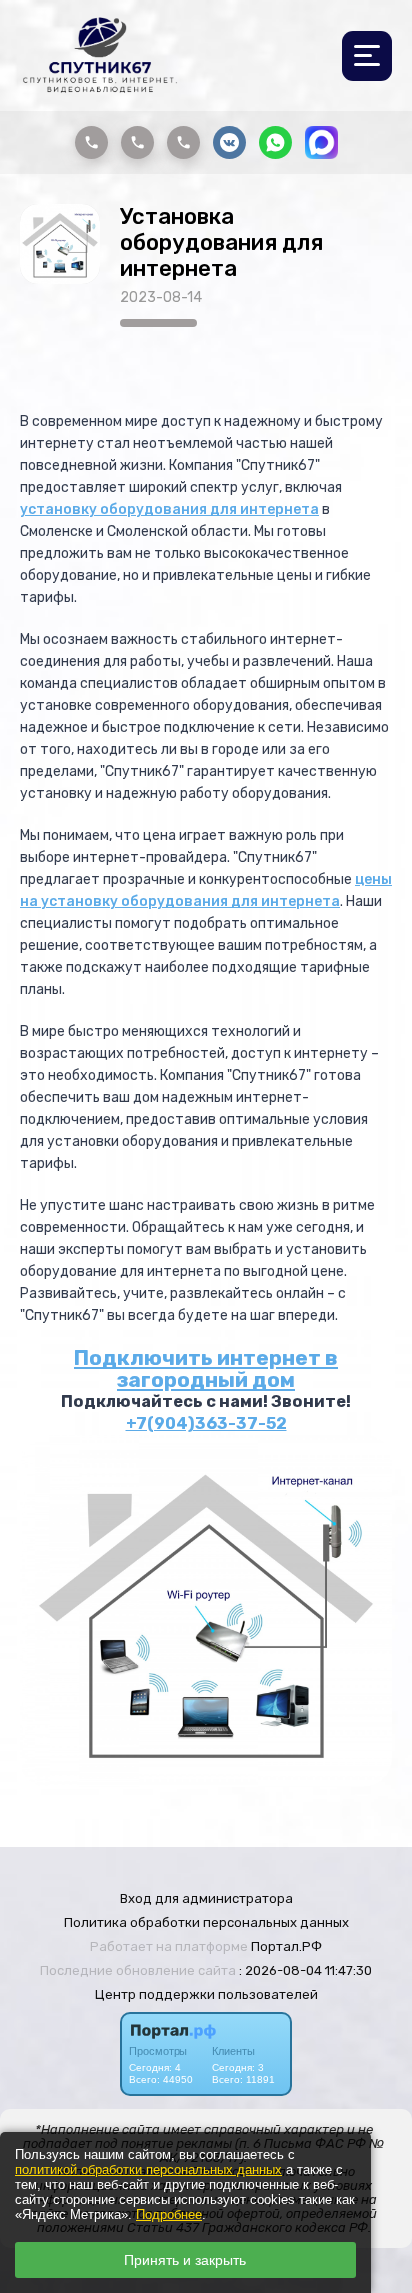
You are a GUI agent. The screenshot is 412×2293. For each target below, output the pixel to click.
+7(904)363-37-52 (206, 1423)
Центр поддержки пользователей (206, 1994)
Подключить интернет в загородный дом (206, 1368)
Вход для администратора (206, 1898)
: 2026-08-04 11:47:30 (305, 1970)
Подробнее (169, 2214)
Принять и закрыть (185, 2260)
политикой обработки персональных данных (148, 2169)
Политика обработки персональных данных (206, 1922)
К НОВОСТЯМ (273, 353)
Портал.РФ (286, 1946)
